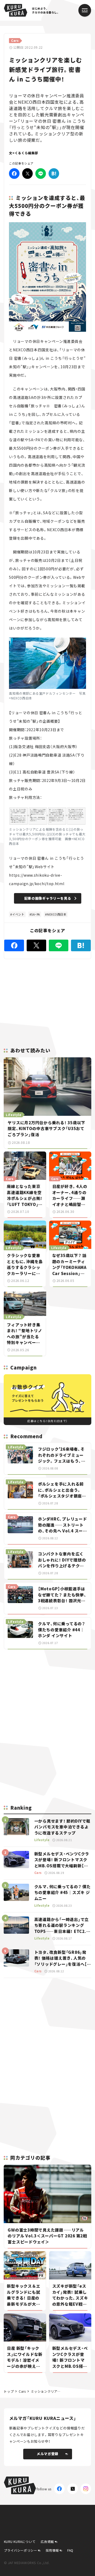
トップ (9, 2391)
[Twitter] (27, 174)
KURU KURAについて (20, 2541)
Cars (22, 2391)
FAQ (70, 2550)
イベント (18, 914)
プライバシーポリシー (21, 2550)
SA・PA (36, 914)
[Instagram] (86, 2489)
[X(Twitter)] (73, 2489)
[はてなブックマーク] (54, 174)
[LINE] (41, 174)
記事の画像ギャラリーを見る (48, 898)
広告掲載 (47, 2541)
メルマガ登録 (47, 2454)
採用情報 (52, 2550)
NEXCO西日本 (57, 914)
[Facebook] (14, 174)
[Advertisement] (47, 1691)
